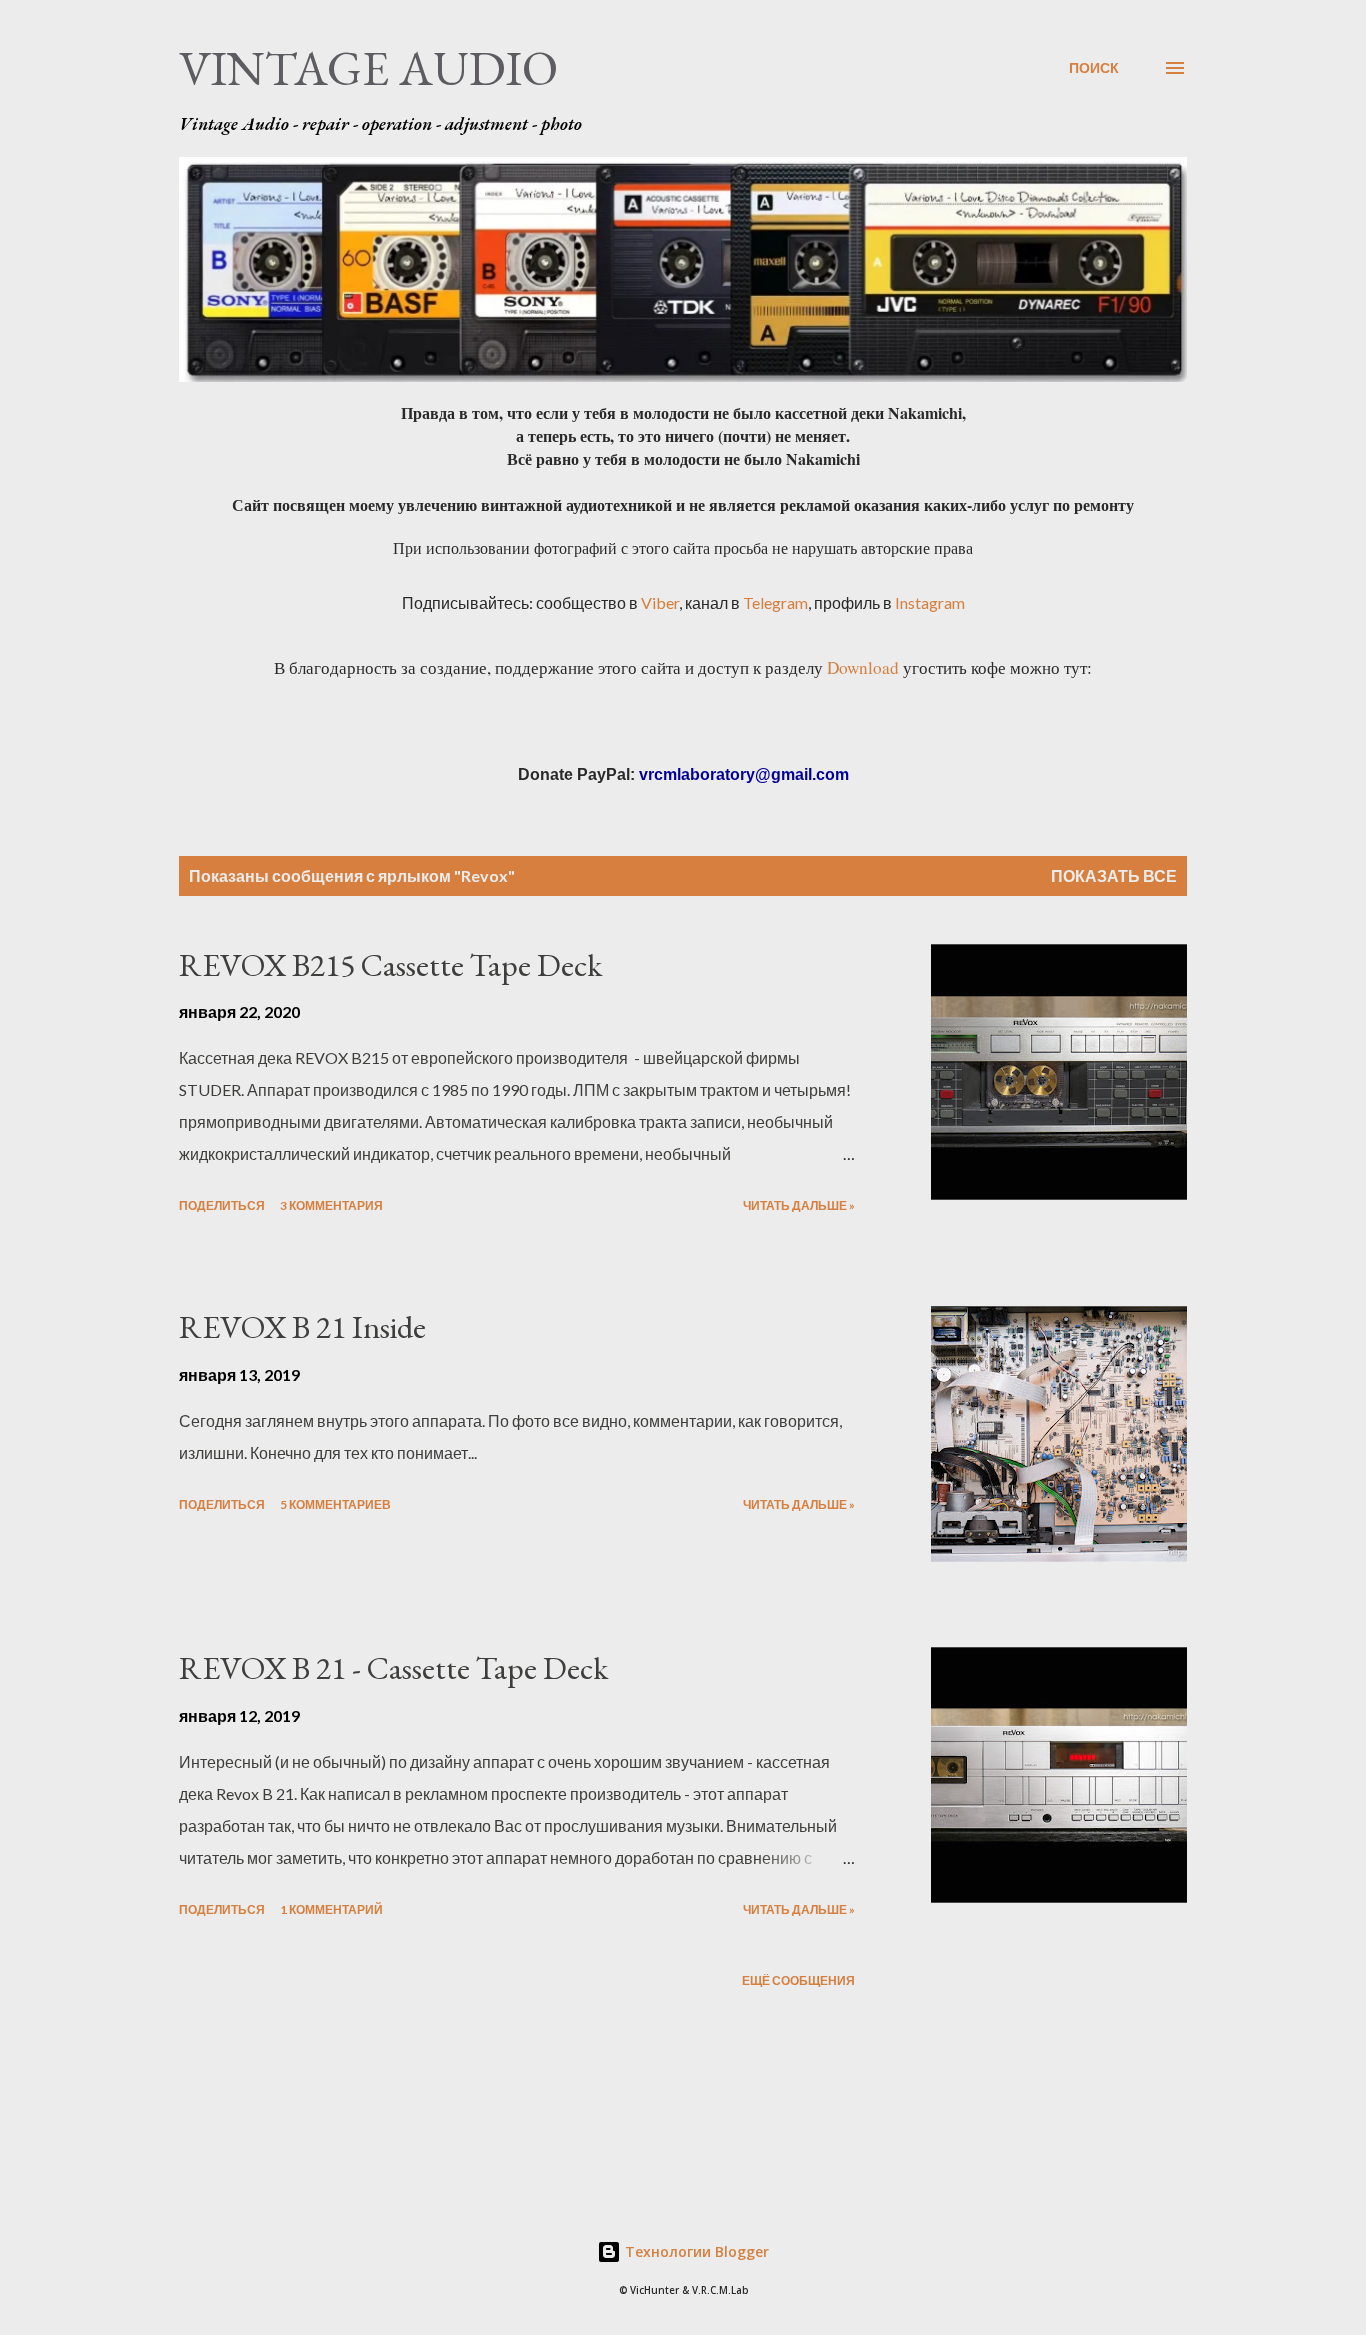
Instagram (930, 602)
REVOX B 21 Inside (302, 1327)
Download (863, 667)
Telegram (775, 602)
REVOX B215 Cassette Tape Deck (390, 965)
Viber (660, 602)
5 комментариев (335, 1504)
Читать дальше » (799, 1205)
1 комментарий (331, 1909)
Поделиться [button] (222, 1205)
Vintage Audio (368, 68)
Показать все (1114, 875)
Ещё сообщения (798, 1980)
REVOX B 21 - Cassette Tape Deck (393, 1668)
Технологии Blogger (695, 2251)
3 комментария (331, 1205)
